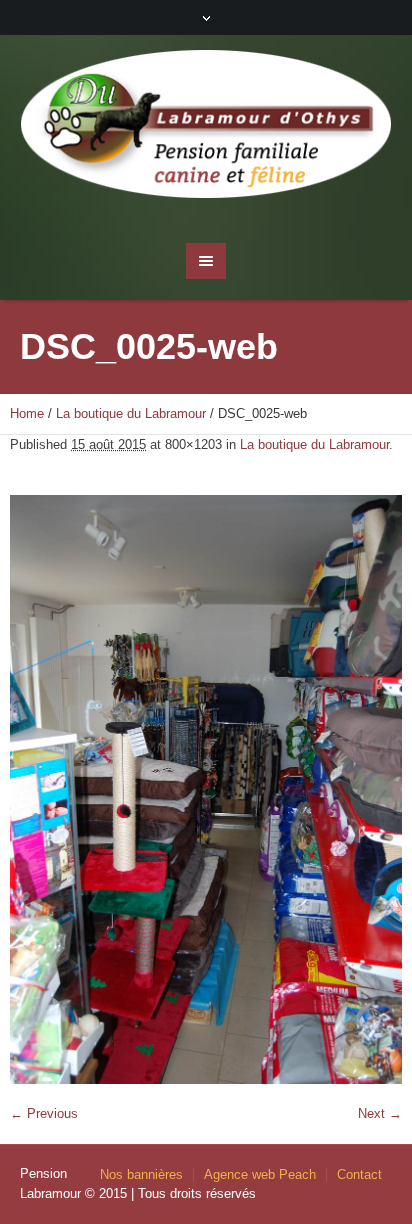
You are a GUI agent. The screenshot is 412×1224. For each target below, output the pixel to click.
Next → (380, 1113)
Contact (359, 1174)
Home (27, 413)
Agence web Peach (260, 1174)
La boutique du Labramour (131, 413)
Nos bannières (141, 1174)
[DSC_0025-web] (206, 789)
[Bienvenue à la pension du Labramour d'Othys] (206, 129)
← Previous (44, 1113)
